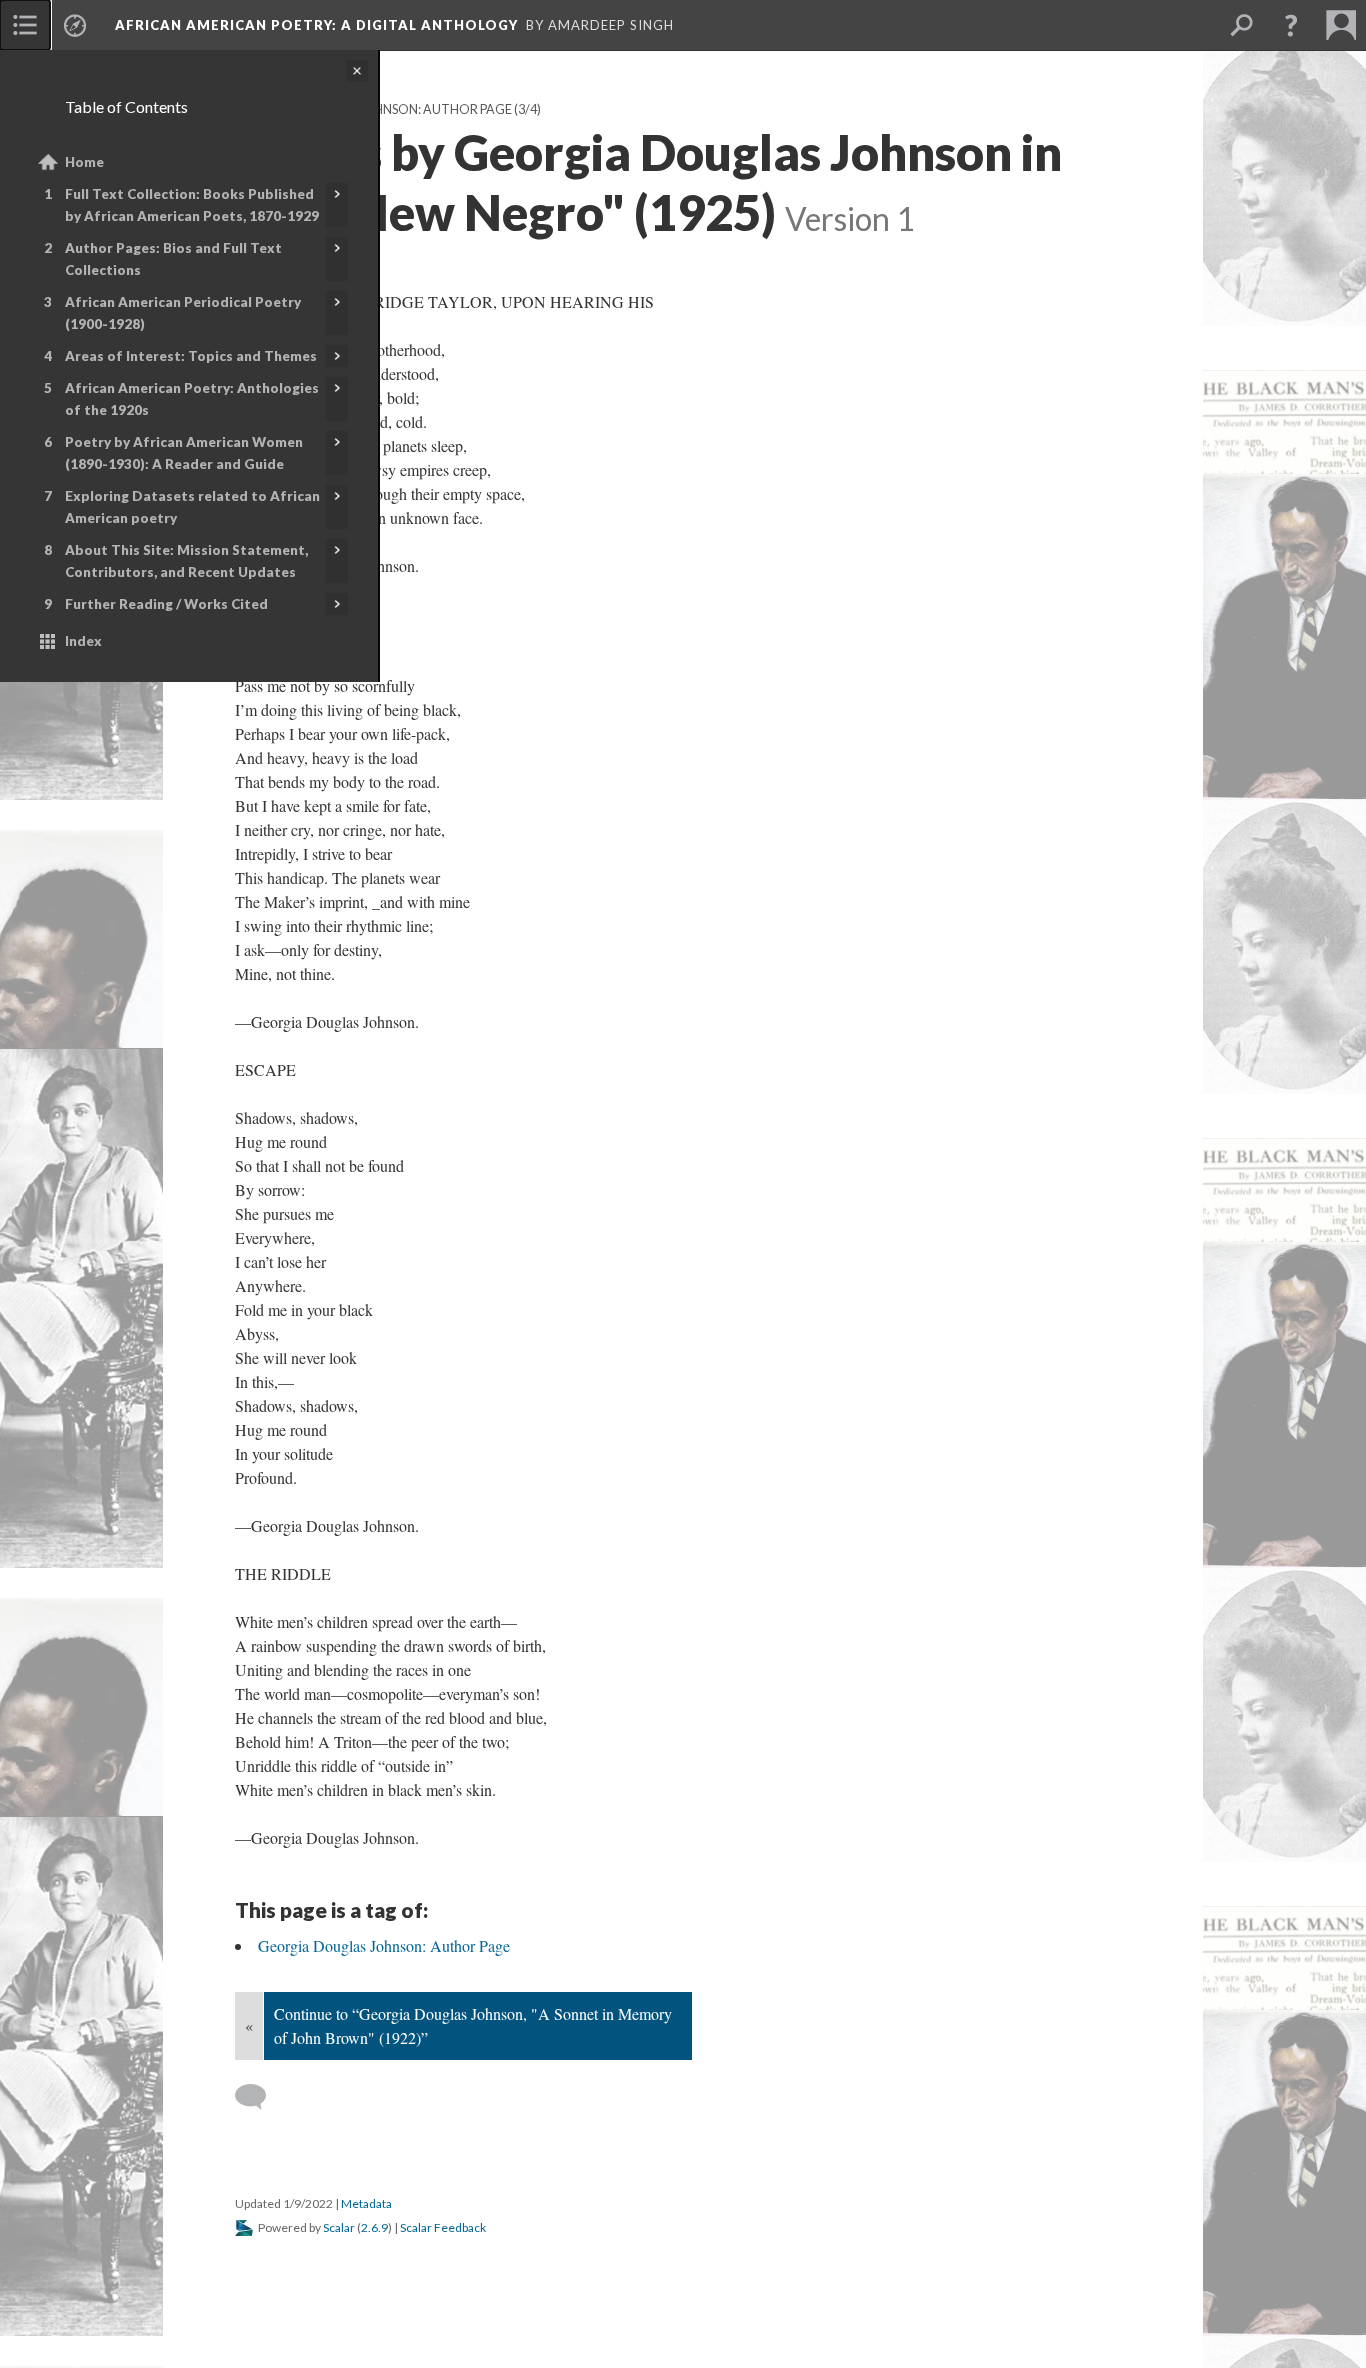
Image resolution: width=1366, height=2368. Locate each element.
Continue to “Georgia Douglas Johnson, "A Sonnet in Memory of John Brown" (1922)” (473, 2025)
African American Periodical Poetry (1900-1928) (183, 313)
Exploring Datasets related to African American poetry (192, 507)
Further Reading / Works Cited (166, 604)
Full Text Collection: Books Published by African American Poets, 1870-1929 (192, 205)
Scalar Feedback (443, 2227)
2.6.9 (374, 2227)
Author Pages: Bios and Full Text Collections (173, 259)
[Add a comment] (259, 2097)
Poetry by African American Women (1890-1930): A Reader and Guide (184, 453)
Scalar (339, 2227)
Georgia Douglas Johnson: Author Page (384, 1945)
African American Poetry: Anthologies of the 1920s (192, 399)
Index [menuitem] (83, 641)
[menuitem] (25, 25)
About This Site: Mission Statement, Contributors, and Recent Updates (186, 561)
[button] (1291, 25)
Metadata (366, 2203)
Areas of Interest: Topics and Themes (191, 356)
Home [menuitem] (84, 162)
